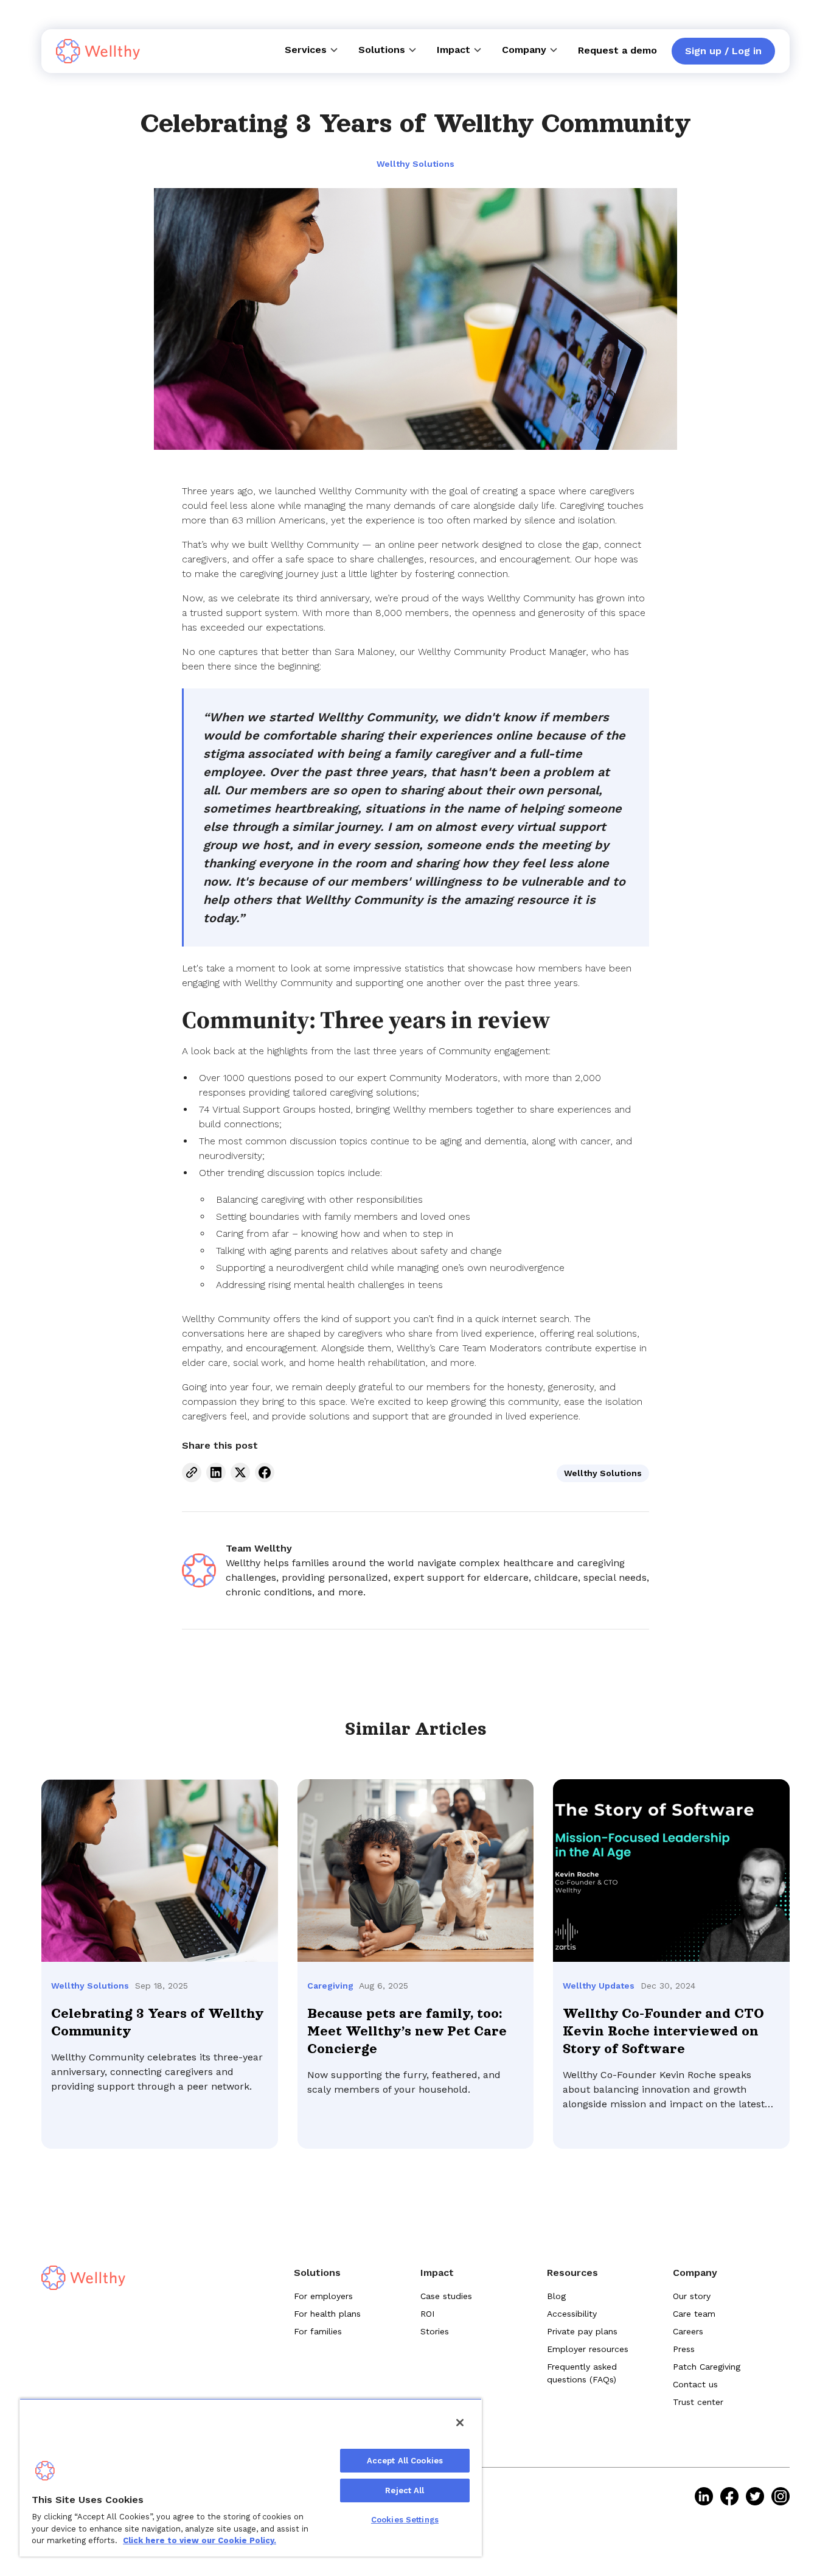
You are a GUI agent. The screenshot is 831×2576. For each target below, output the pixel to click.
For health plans (327, 2314)
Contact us (695, 2384)
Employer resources (588, 2349)
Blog (556, 2296)
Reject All (405, 2490)
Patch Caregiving (707, 2367)
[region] (251, 2477)
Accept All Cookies (405, 2461)
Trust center (698, 2402)
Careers (688, 2331)
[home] (98, 51)
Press (684, 2349)
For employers (323, 2296)
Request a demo (617, 50)
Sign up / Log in (723, 51)
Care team (694, 2314)
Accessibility (572, 2314)
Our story (692, 2296)
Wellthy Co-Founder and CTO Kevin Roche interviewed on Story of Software (663, 2031)
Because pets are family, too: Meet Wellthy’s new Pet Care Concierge (407, 2031)
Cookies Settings (405, 2520)
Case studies (446, 2296)
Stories (435, 2331)
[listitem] (704, 2496)
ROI (427, 2314)
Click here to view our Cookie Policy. (200, 2540)
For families (318, 2331)
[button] (312, 50)
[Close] (460, 2423)
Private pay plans (582, 2331)
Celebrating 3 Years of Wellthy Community (157, 2022)
